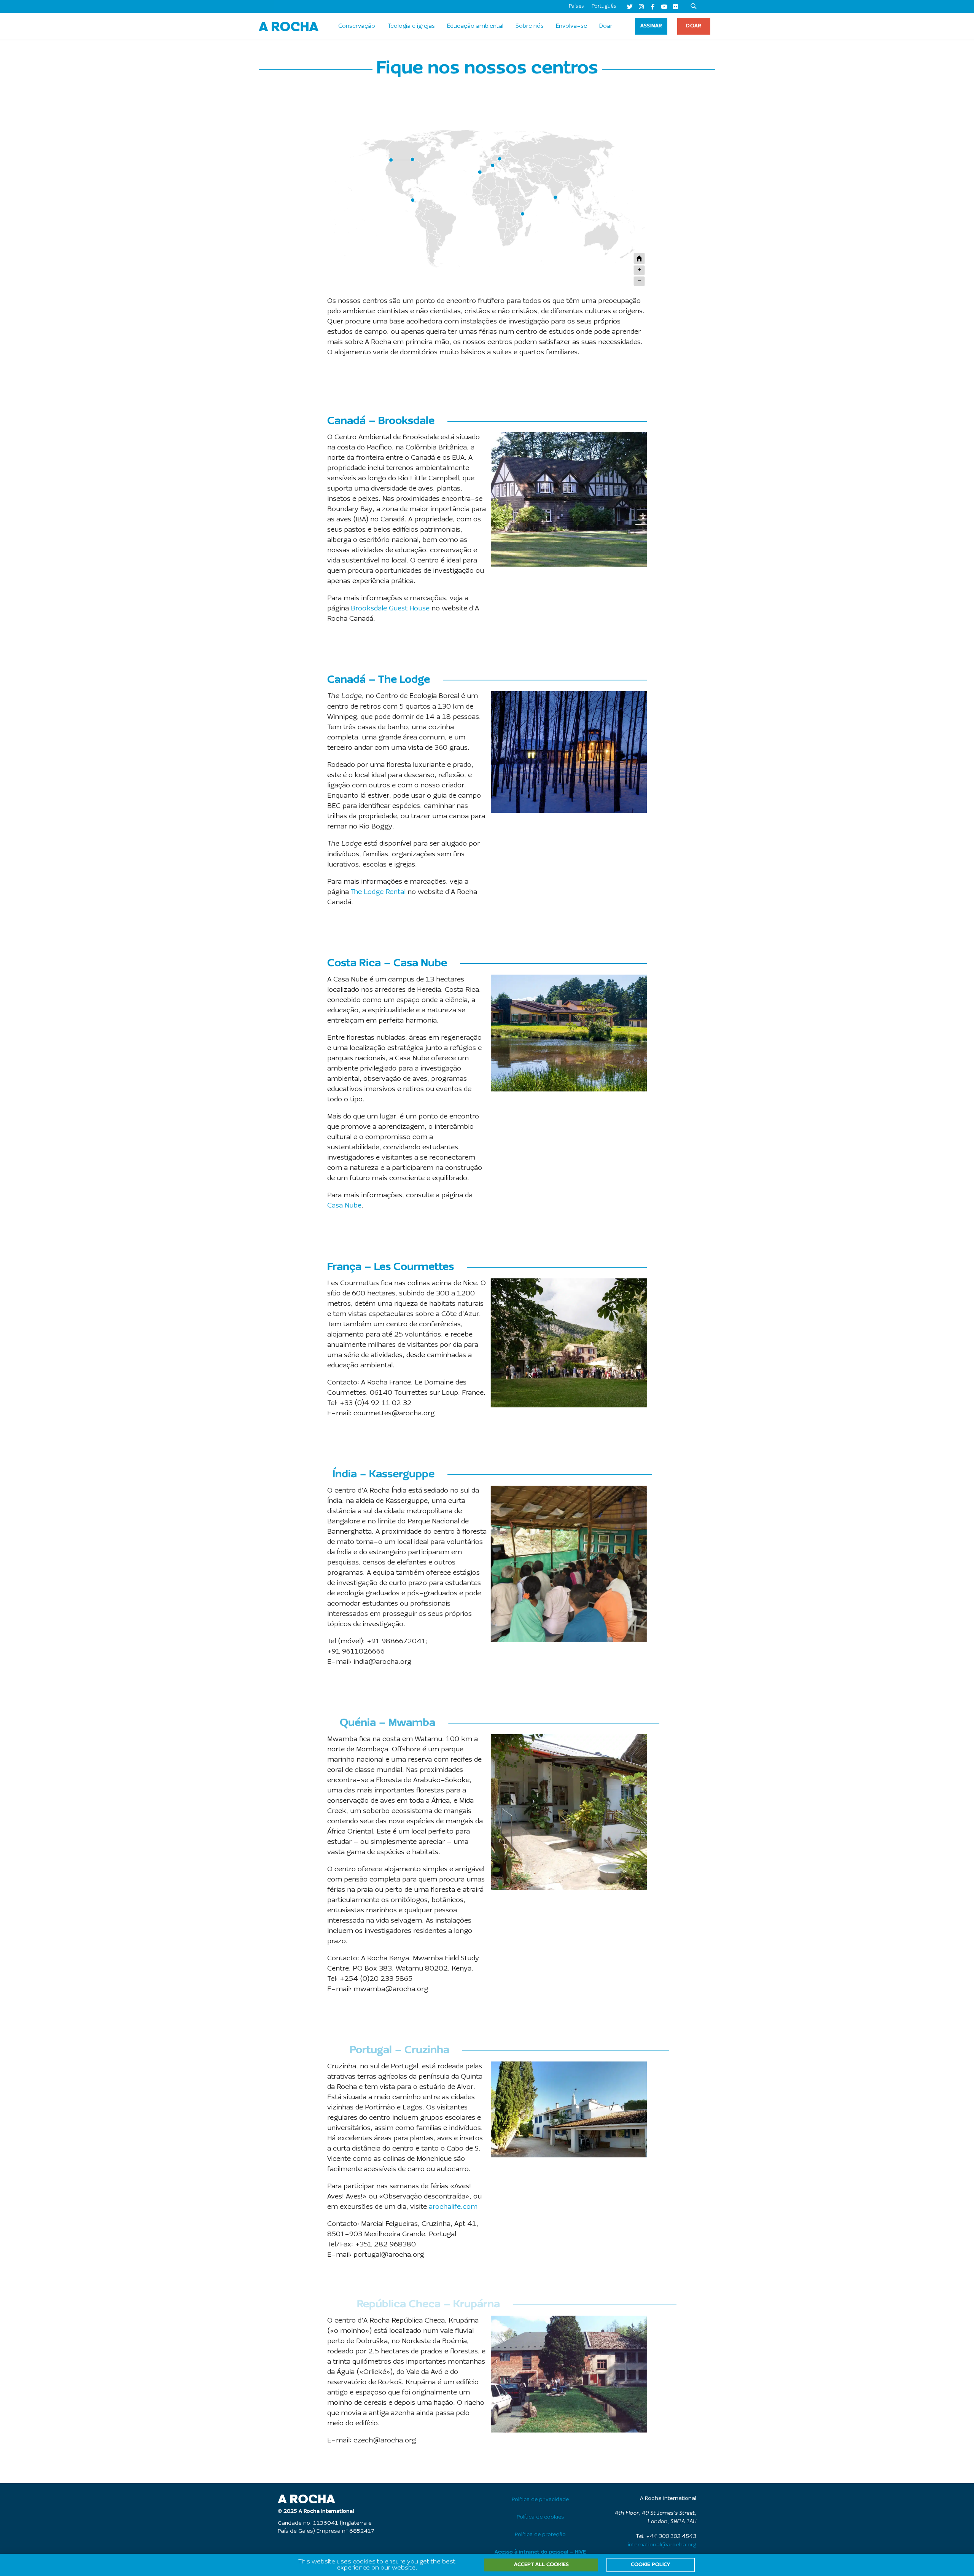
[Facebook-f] (653, 6)
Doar (606, 26)
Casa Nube (344, 1206)
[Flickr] (675, 6)
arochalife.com (453, 2207)
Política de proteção (540, 2535)
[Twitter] (630, 6)
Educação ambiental (475, 26)
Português (604, 6)
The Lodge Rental (378, 892)
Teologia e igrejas (411, 26)
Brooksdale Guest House (390, 609)
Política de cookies (540, 2517)
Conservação (357, 26)
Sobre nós (530, 26)
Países (576, 6)
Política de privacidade (540, 2500)
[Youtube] (664, 6)
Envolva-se (571, 26)
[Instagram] (641, 6)
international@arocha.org (662, 2545)
